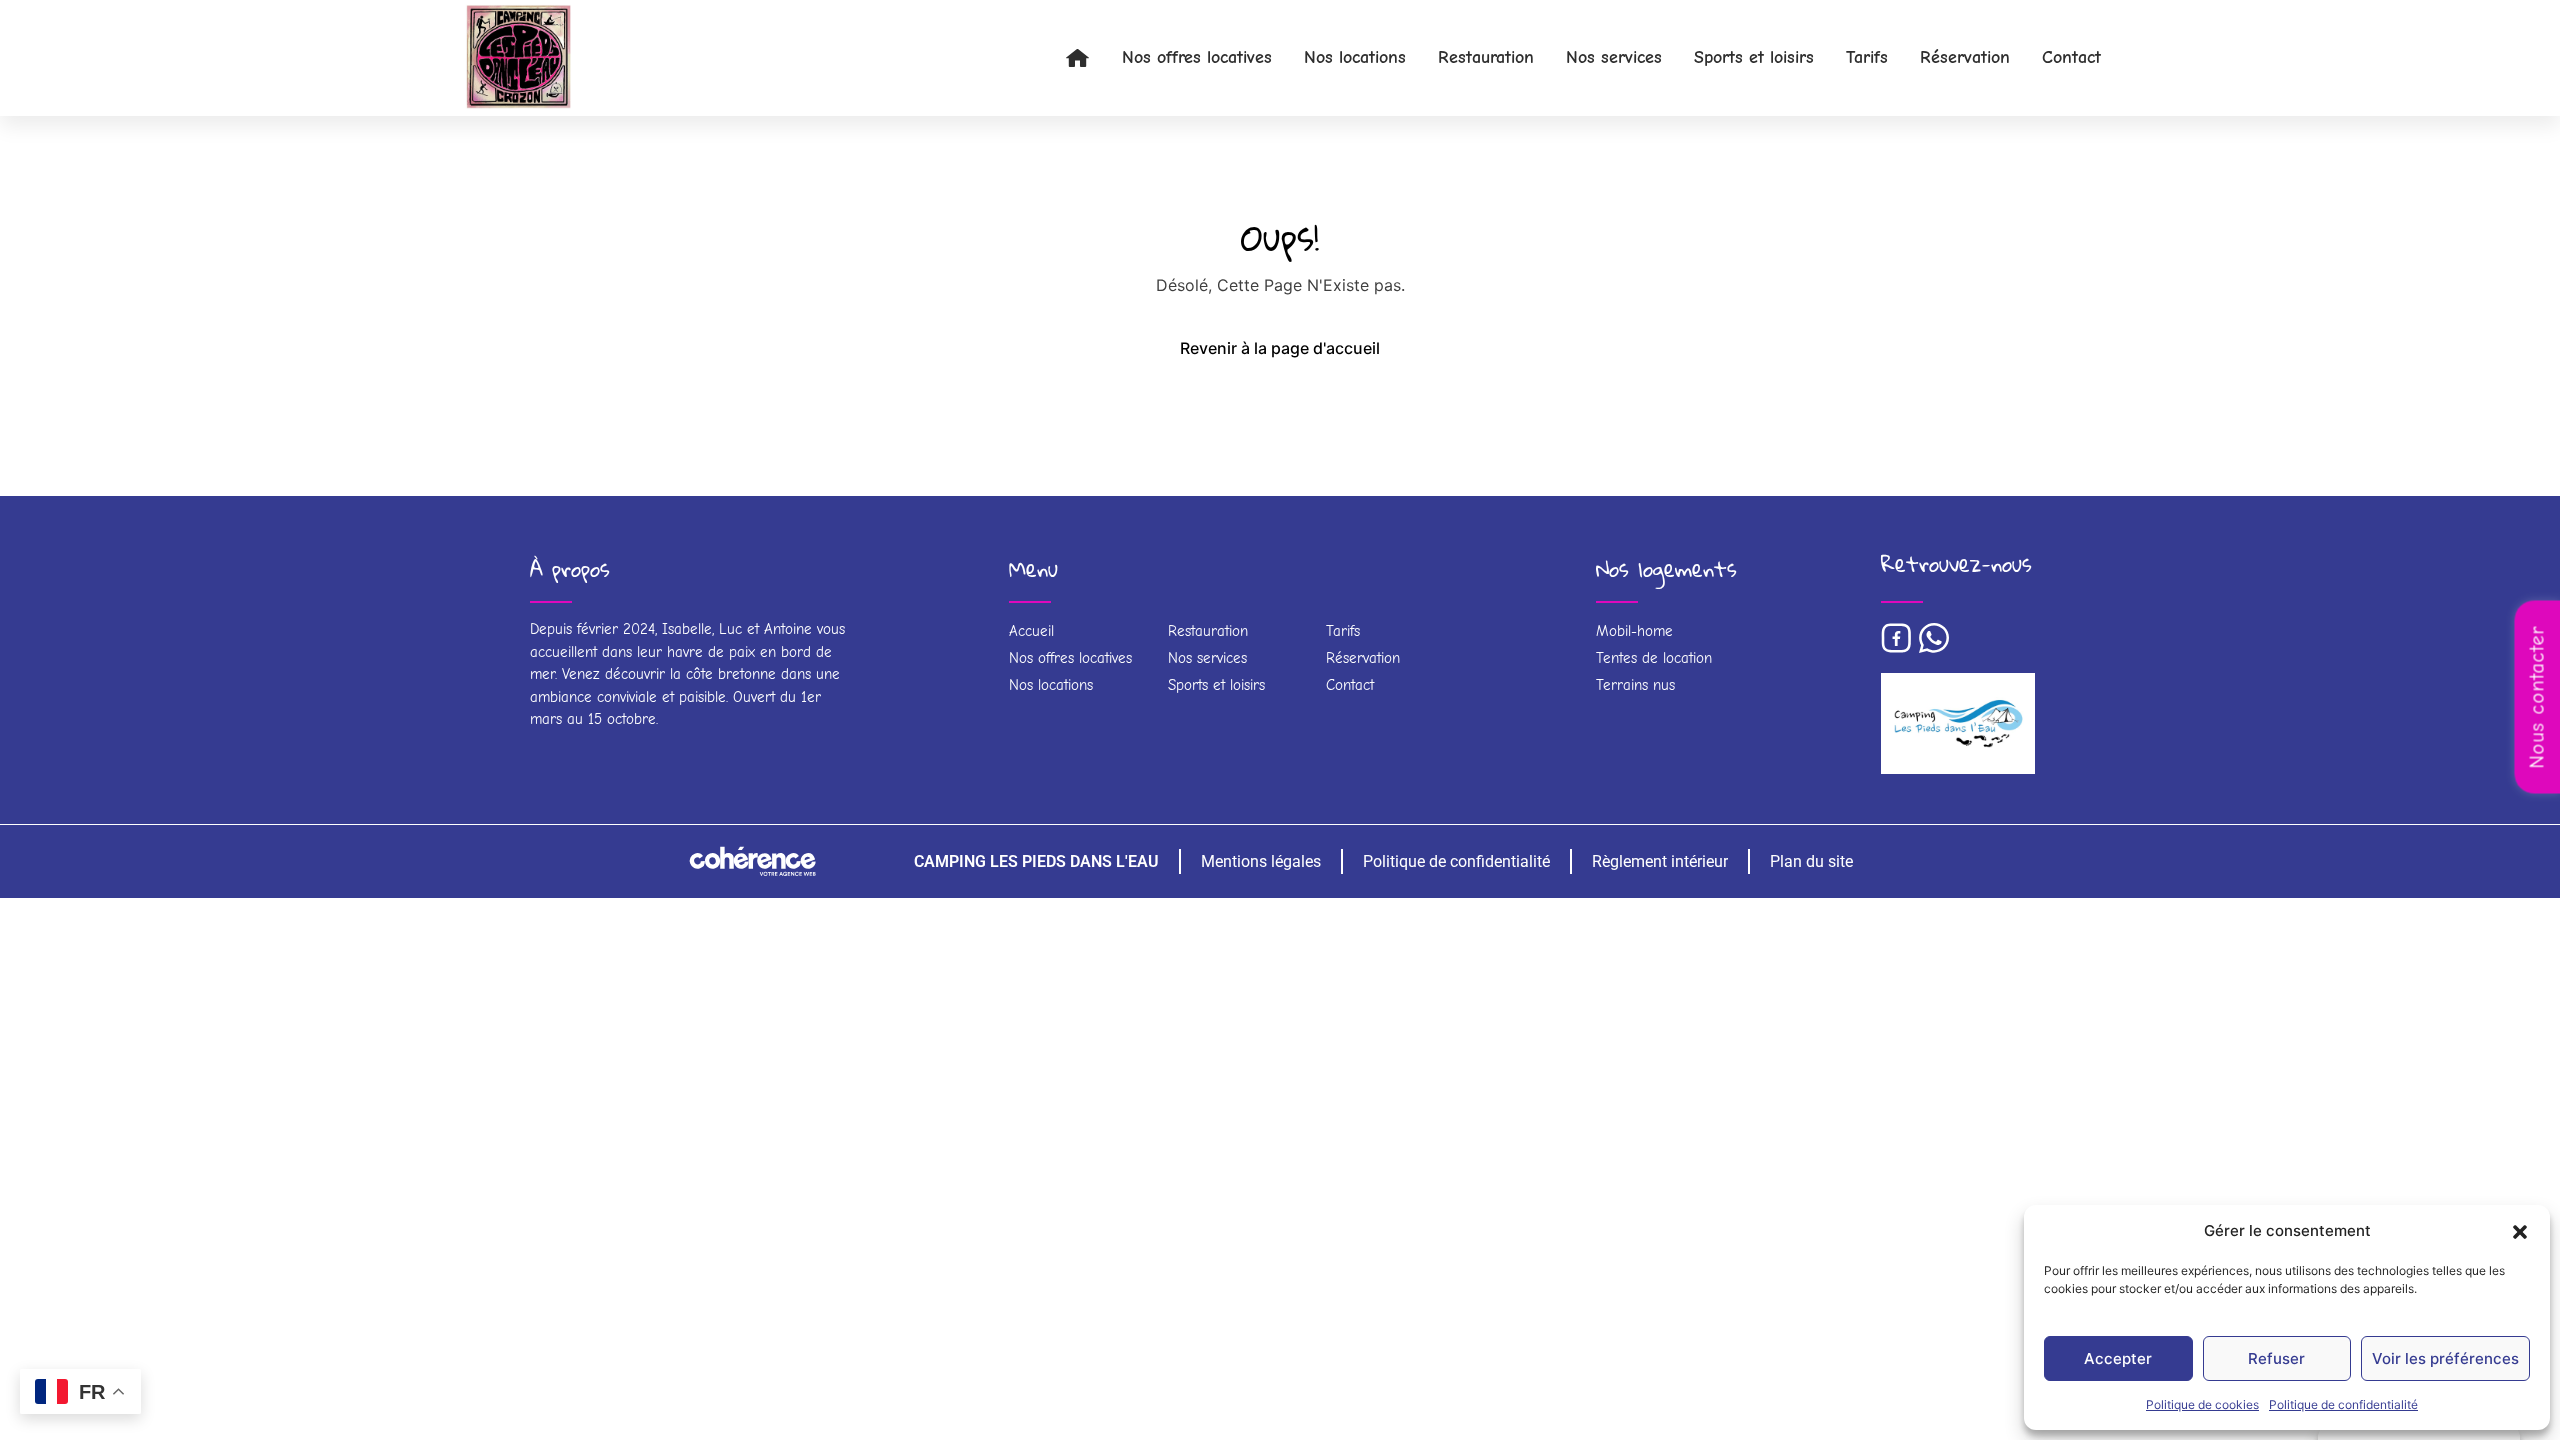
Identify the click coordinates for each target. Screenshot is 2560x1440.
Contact (2071, 57)
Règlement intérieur (1660, 861)
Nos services (1614, 57)
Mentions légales (1261, 861)
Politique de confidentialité (2343, 1404)
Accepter (2118, 1358)
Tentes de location (1654, 658)
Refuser (2276, 1358)
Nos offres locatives (1197, 57)
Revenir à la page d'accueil (1280, 348)
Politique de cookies (2202, 1404)
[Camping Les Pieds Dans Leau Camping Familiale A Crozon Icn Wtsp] (1934, 638)
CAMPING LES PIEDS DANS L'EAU (1036, 861)
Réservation (1965, 57)
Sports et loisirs (1754, 57)
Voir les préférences (2445, 1358)
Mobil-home (1634, 631)
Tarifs (1867, 57)
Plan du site (1811, 861)
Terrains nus (1635, 685)
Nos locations (1355, 57)
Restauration (1486, 57)
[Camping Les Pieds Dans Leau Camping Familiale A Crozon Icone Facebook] (1896, 638)
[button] (2520, 1231)
